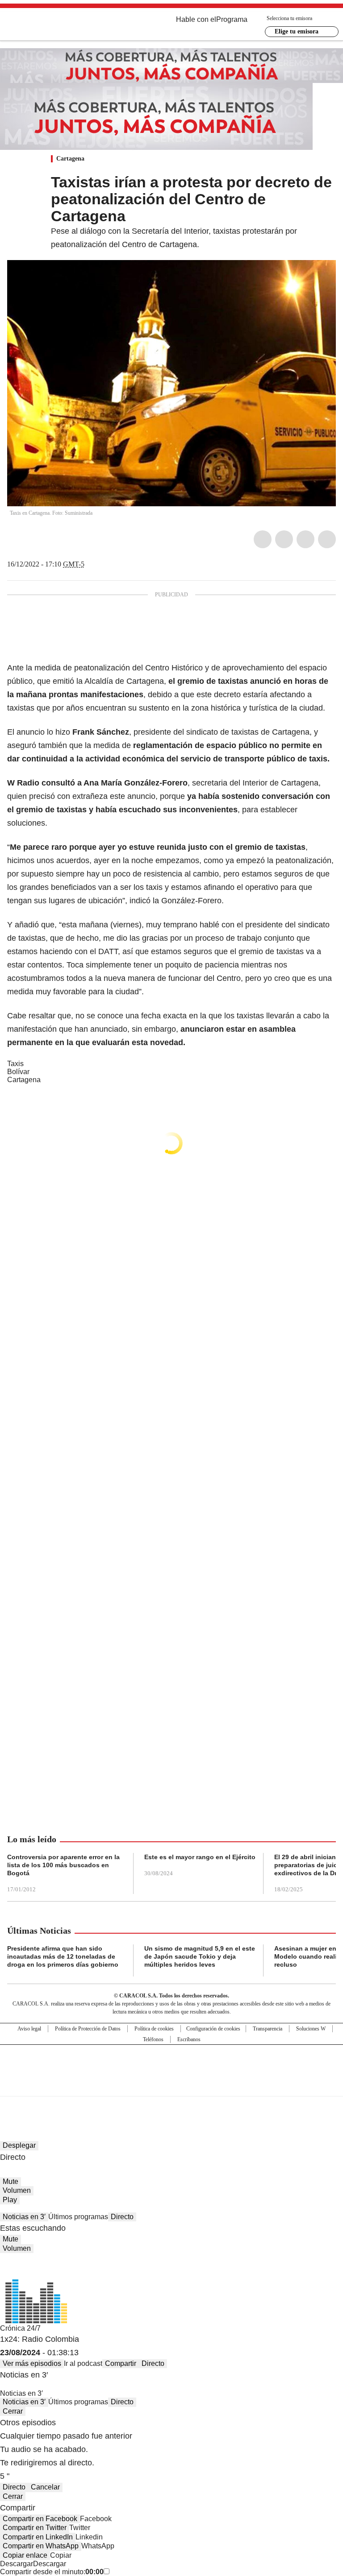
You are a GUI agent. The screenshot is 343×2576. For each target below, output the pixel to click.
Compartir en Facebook (40, 2519)
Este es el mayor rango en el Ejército (200, 1857)
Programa (232, 19)
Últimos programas (78, 2217)
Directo (122, 2217)
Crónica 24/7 (20, 2328)
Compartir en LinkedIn (38, 2537)
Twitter (284, 539)
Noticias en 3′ (24, 2217)
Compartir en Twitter (35, 2528)
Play (10, 2200)
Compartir (121, 2363)
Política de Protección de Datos (88, 2029)
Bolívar (18, 1072)
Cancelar (45, 2487)
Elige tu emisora (297, 31)
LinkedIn (305, 539)
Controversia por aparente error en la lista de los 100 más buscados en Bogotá (63, 1865)
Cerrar (13, 2411)
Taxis (15, 1064)
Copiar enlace (25, 2555)
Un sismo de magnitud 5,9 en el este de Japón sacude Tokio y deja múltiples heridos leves (200, 1956)
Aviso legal (29, 2029)
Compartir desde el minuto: (52, 2572)
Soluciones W (311, 2029)
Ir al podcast (83, 2363)
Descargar (17, 2564)
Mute (10, 2181)
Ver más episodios (32, 2363)
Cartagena (70, 159)
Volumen (17, 2190)
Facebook (263, 539)
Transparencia (268, 2029)
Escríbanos (189, 2039)
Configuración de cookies (213, 2029)
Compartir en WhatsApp (41, 2546)
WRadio (56, 26)
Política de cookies (154, 2029)
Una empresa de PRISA (171, 2065)
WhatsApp (327, 539)
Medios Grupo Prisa (172, 2086)
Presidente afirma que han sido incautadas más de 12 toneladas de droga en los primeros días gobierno (63, 1956)
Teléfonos (153, 2039)
